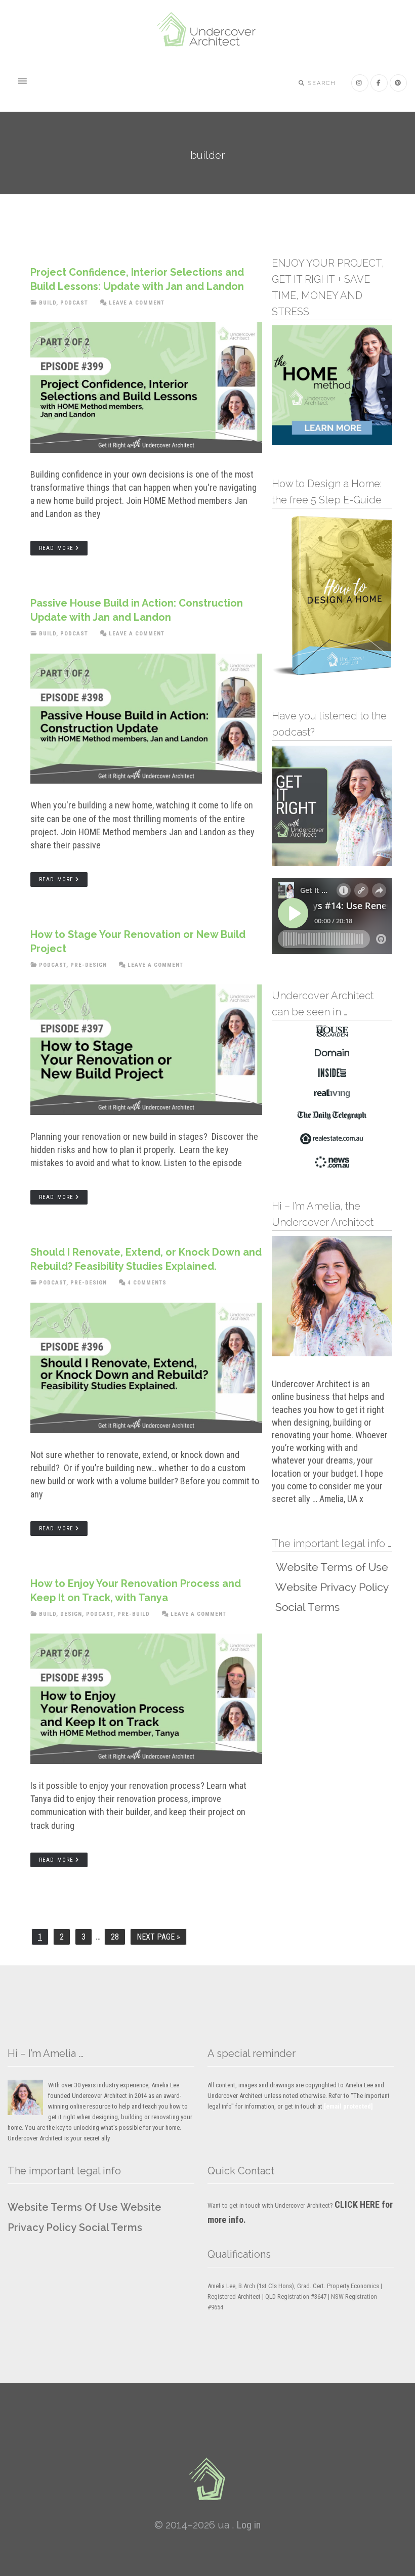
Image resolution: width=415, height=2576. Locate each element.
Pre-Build (134, 1614)
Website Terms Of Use (63, 2207)
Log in (248, 2525)
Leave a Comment (137, 303)
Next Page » (158, 1939)
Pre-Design (89, 965)
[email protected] (348, 2106)
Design (71, 1614)
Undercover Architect (207, 30)
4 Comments (147, 1283)
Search (321, 83)
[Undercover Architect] (207, 2479)
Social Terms (111, 2227)
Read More (56, 548)
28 (118, 1937)
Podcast (74, 303)
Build (48, 303)
